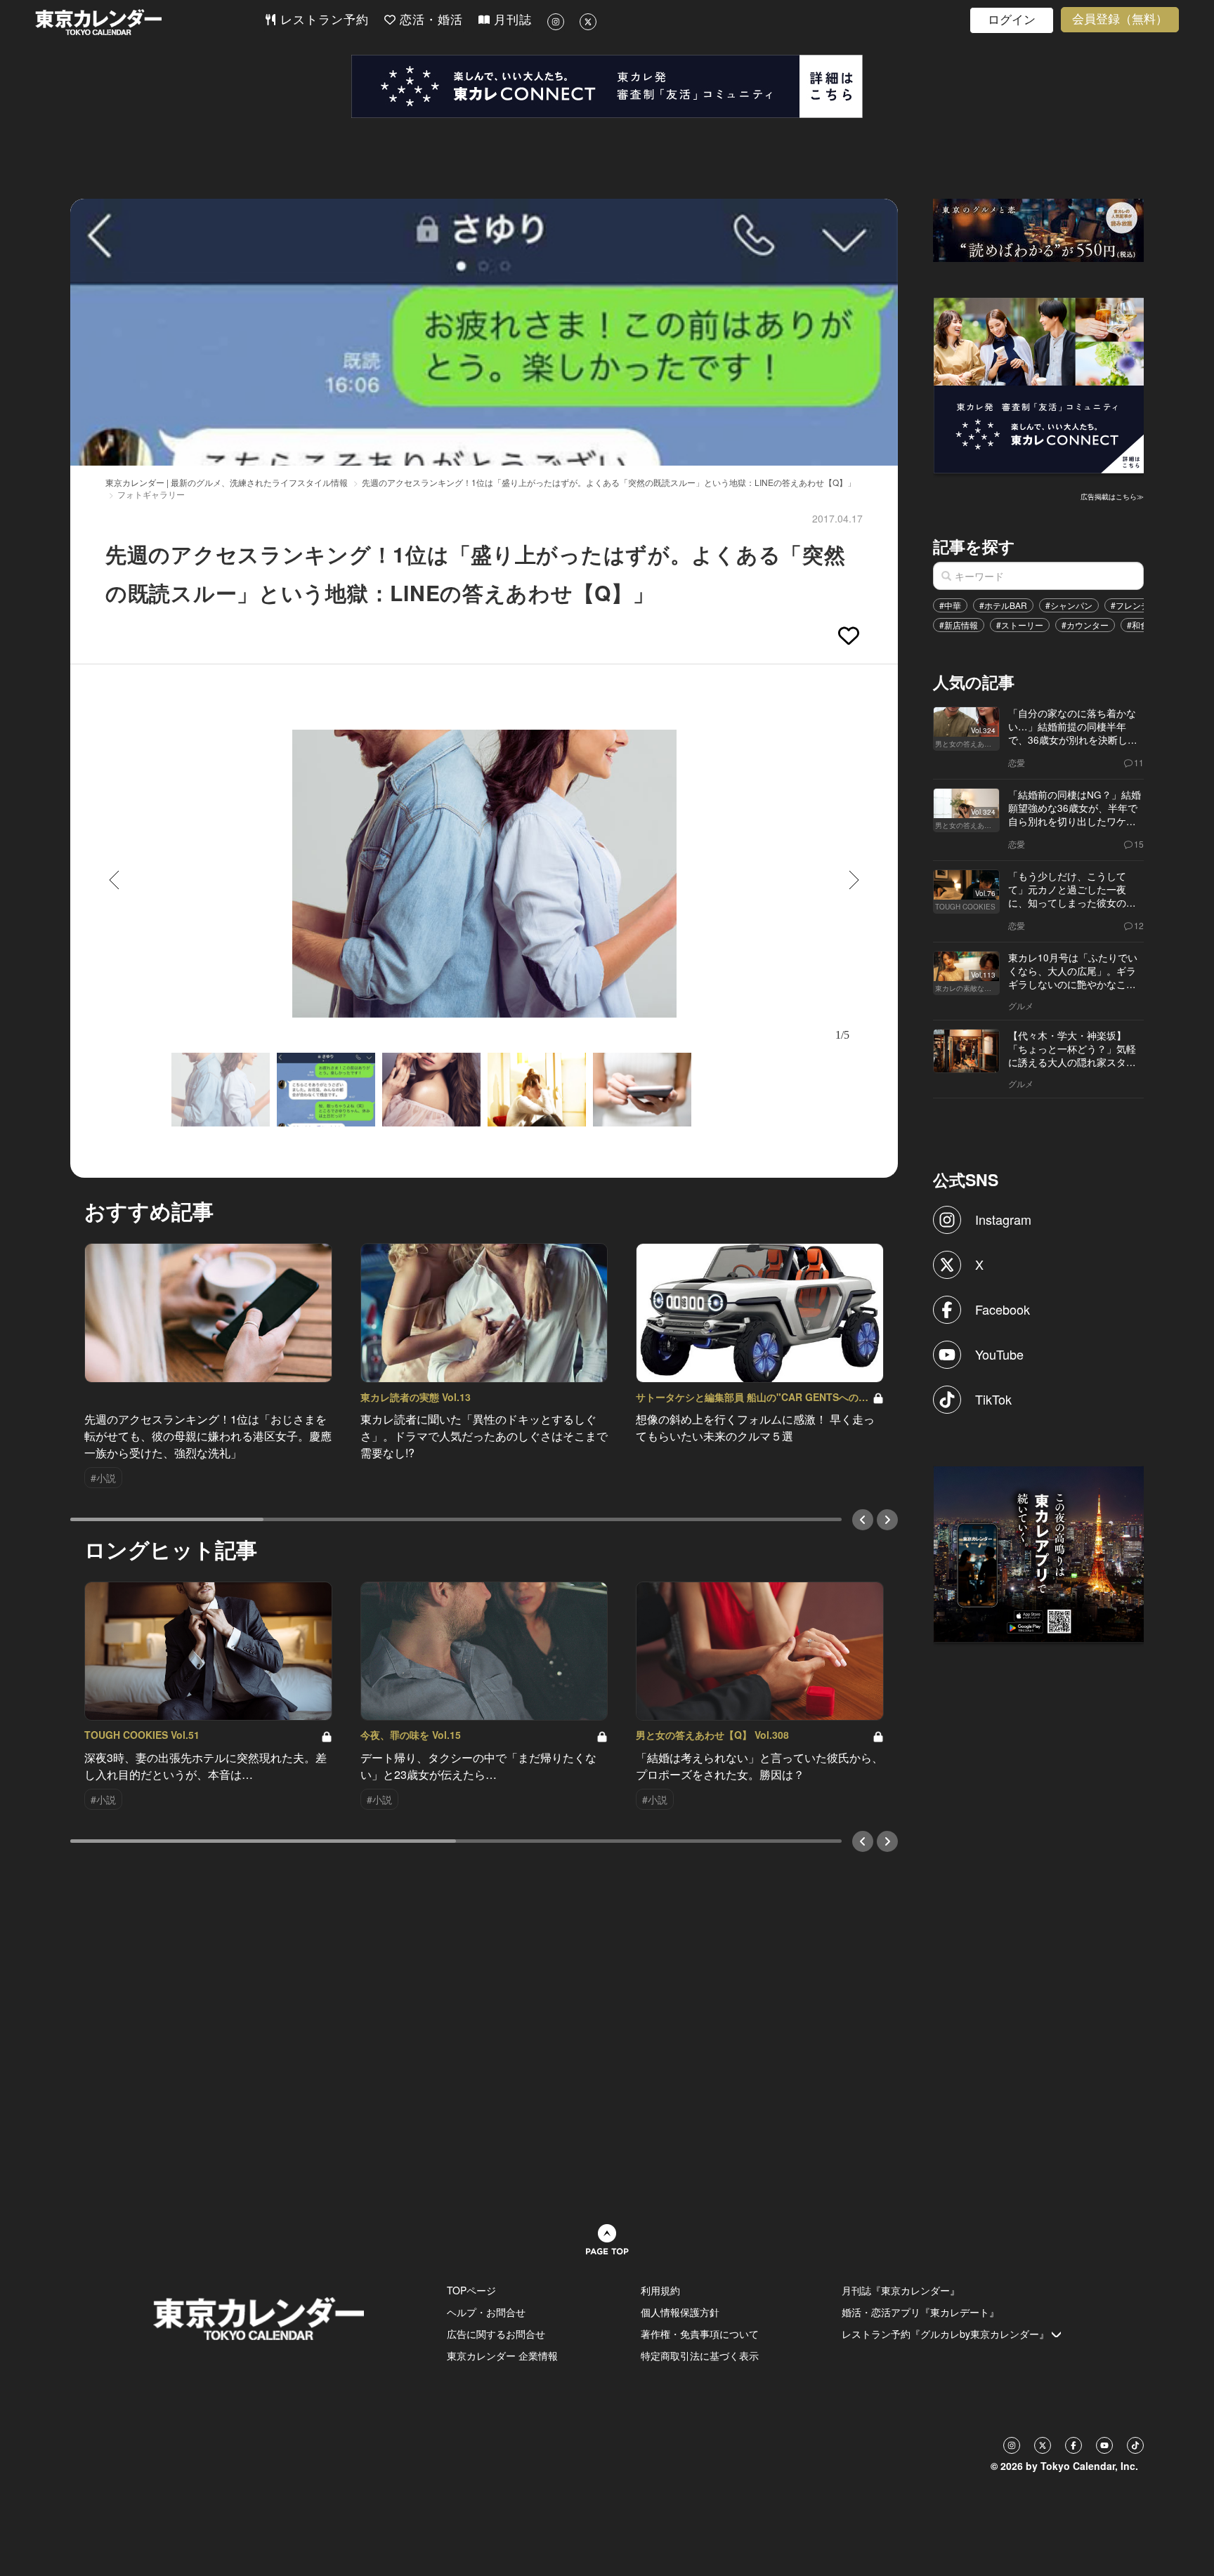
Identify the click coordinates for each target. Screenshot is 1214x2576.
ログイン (1012, 20)
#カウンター (1085, 625)
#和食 (1138, 625)
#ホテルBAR (1003, 605)
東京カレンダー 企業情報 (502, 2355)
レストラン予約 (322, 20)
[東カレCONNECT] (607, 86)
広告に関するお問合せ (496, 2334)
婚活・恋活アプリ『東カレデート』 (920, 2312)
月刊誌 (511, 20)
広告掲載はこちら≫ (1112, 497)
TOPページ (471, 2290)
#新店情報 (959, 625)
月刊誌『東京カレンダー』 (901, 2290)
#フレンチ (1130, 605)
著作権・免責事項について (700, 2334)
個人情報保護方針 (680, 2312)
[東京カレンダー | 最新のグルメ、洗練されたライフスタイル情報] (150, 22)
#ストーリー (1020, 625)
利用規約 (660, 2290)
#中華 (950, 605)
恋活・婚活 (429, 20)
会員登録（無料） (1120, 19)
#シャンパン (1069, 605)
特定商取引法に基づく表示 (700, 2355)
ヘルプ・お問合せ (486, 2312)
